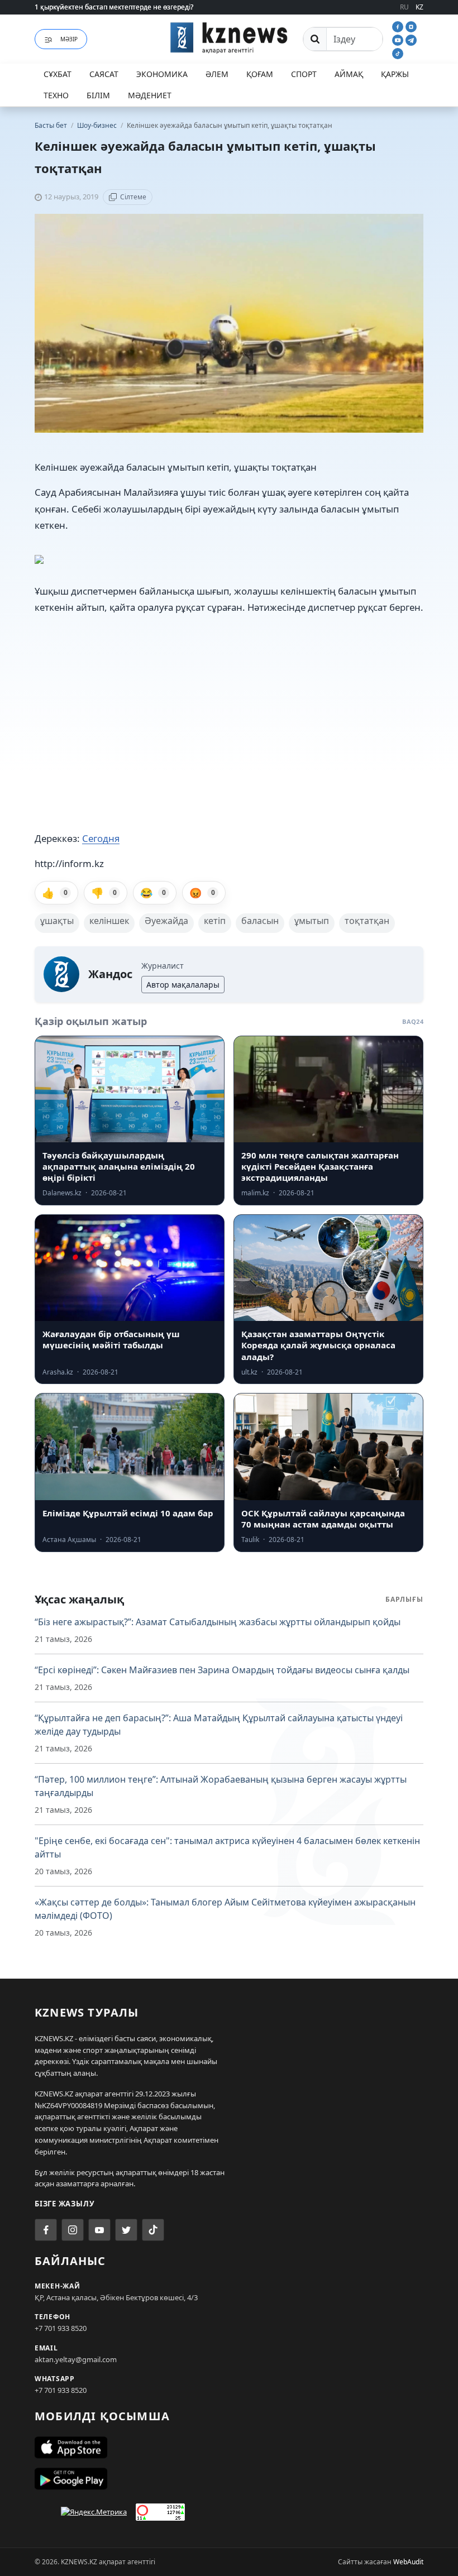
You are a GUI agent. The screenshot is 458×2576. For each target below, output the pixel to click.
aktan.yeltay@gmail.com (76, 2359)
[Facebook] (399, 26)
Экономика (162, 74)
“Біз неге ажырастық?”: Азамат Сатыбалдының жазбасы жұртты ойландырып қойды (218, 1622)
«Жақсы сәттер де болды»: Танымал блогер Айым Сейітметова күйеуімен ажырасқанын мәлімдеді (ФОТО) (225, 1909)
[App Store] (229, 2448)
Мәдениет (150, 95)
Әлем (217, 74)
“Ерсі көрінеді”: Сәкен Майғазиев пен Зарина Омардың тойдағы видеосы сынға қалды (222, 1670)
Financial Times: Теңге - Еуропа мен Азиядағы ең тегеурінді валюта (144, 7)
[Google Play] (229, 2479)
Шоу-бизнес (98, 125)
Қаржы (395, 74)
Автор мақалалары (183, 985)
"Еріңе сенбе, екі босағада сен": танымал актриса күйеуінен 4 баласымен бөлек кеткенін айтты (227, 1847)
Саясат (104, 74)
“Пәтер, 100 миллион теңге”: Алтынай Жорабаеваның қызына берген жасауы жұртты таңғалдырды (221, 1786)
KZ (419, 7)
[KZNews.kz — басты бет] (229, 37)
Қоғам (260, 74)
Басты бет (51, 125)
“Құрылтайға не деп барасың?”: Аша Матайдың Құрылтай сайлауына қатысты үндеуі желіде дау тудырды (219, 1725)
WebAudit (408, 2562)
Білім (98, 95)
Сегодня (101, 838)
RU (404, 7)
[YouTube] (399, 39)
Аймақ (349, 74)
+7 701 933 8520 (61, 2328)
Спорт (304, 74)
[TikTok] (398, 52)
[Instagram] (411, 26)
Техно (56, 95)
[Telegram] (411, 39)
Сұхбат (58, 74)
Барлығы (404, 1599)
